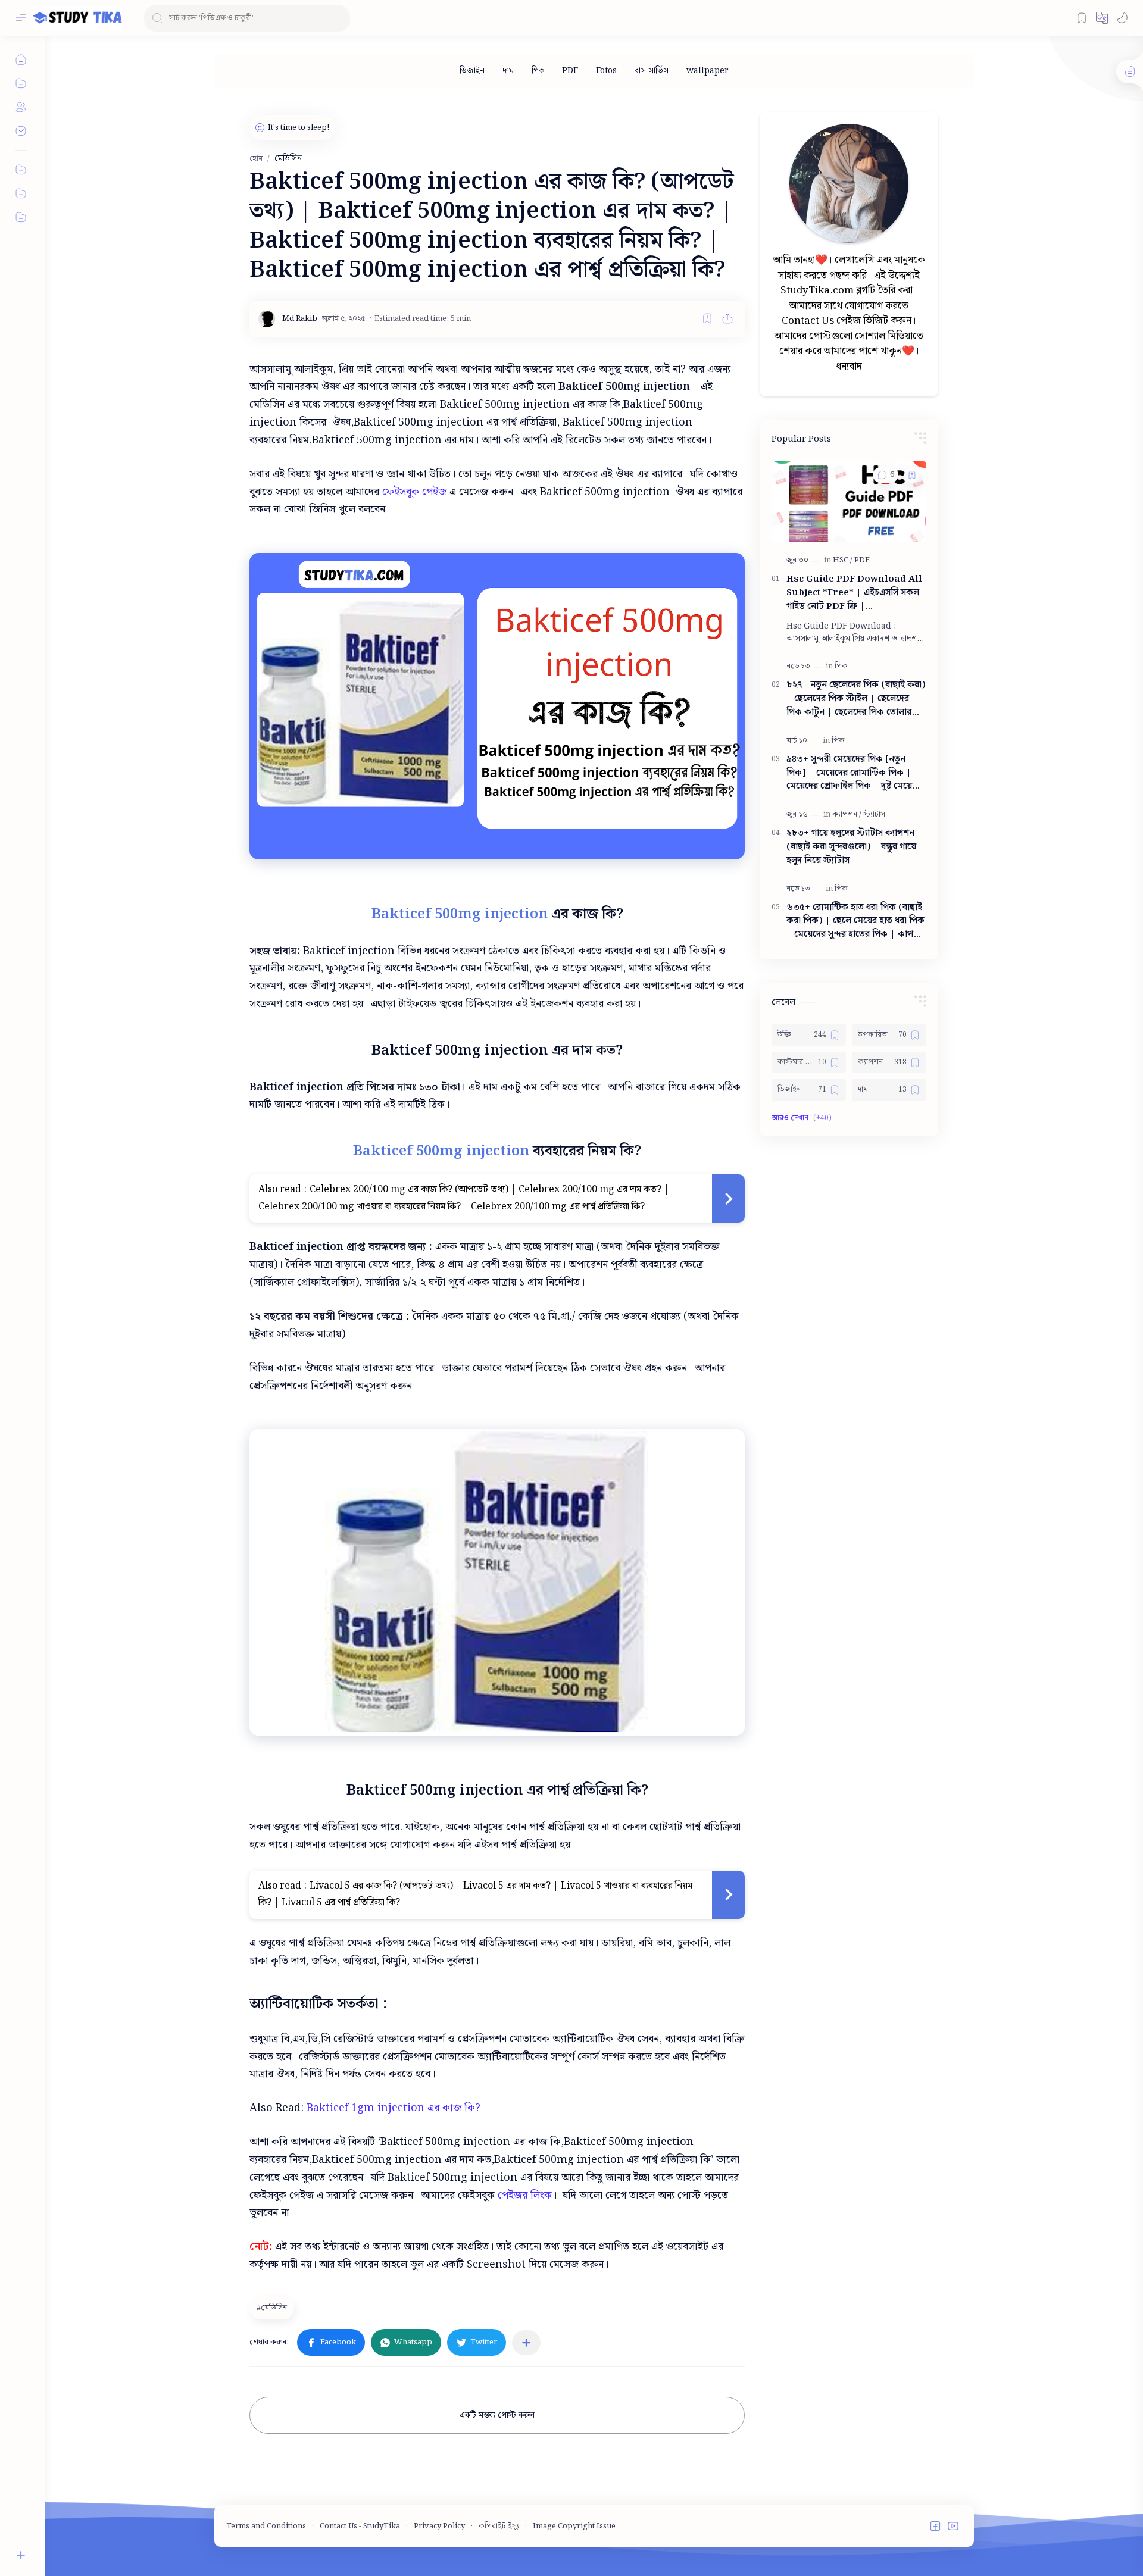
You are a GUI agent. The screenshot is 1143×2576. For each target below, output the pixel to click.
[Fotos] (606, 71)
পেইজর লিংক (525, 2195)
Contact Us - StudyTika (360, 2526)
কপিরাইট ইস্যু (499, 2526)
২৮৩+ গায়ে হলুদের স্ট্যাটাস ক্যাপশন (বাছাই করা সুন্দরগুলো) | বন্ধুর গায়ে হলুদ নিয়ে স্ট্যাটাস (851, 847)
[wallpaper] (708, 71)
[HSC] (843, 560)
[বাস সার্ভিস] (652, 71)
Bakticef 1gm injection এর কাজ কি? (395, 2108)
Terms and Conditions (266, 2526)
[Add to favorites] (707, 318)
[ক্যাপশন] (847, 815)
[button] (1102, 18)
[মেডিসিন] (273, 2308)
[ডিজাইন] (472, 71)
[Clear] (339, 18)
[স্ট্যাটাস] (874, 815)
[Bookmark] (1082, 18)
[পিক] (538, 71)
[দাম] (508, 71)
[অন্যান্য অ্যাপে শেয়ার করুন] (526, 2343)
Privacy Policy (439, 2526)
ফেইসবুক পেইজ (414, 492)
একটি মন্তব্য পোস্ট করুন (497, 2415)
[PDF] (570, 71)
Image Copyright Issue (574, 2526)
